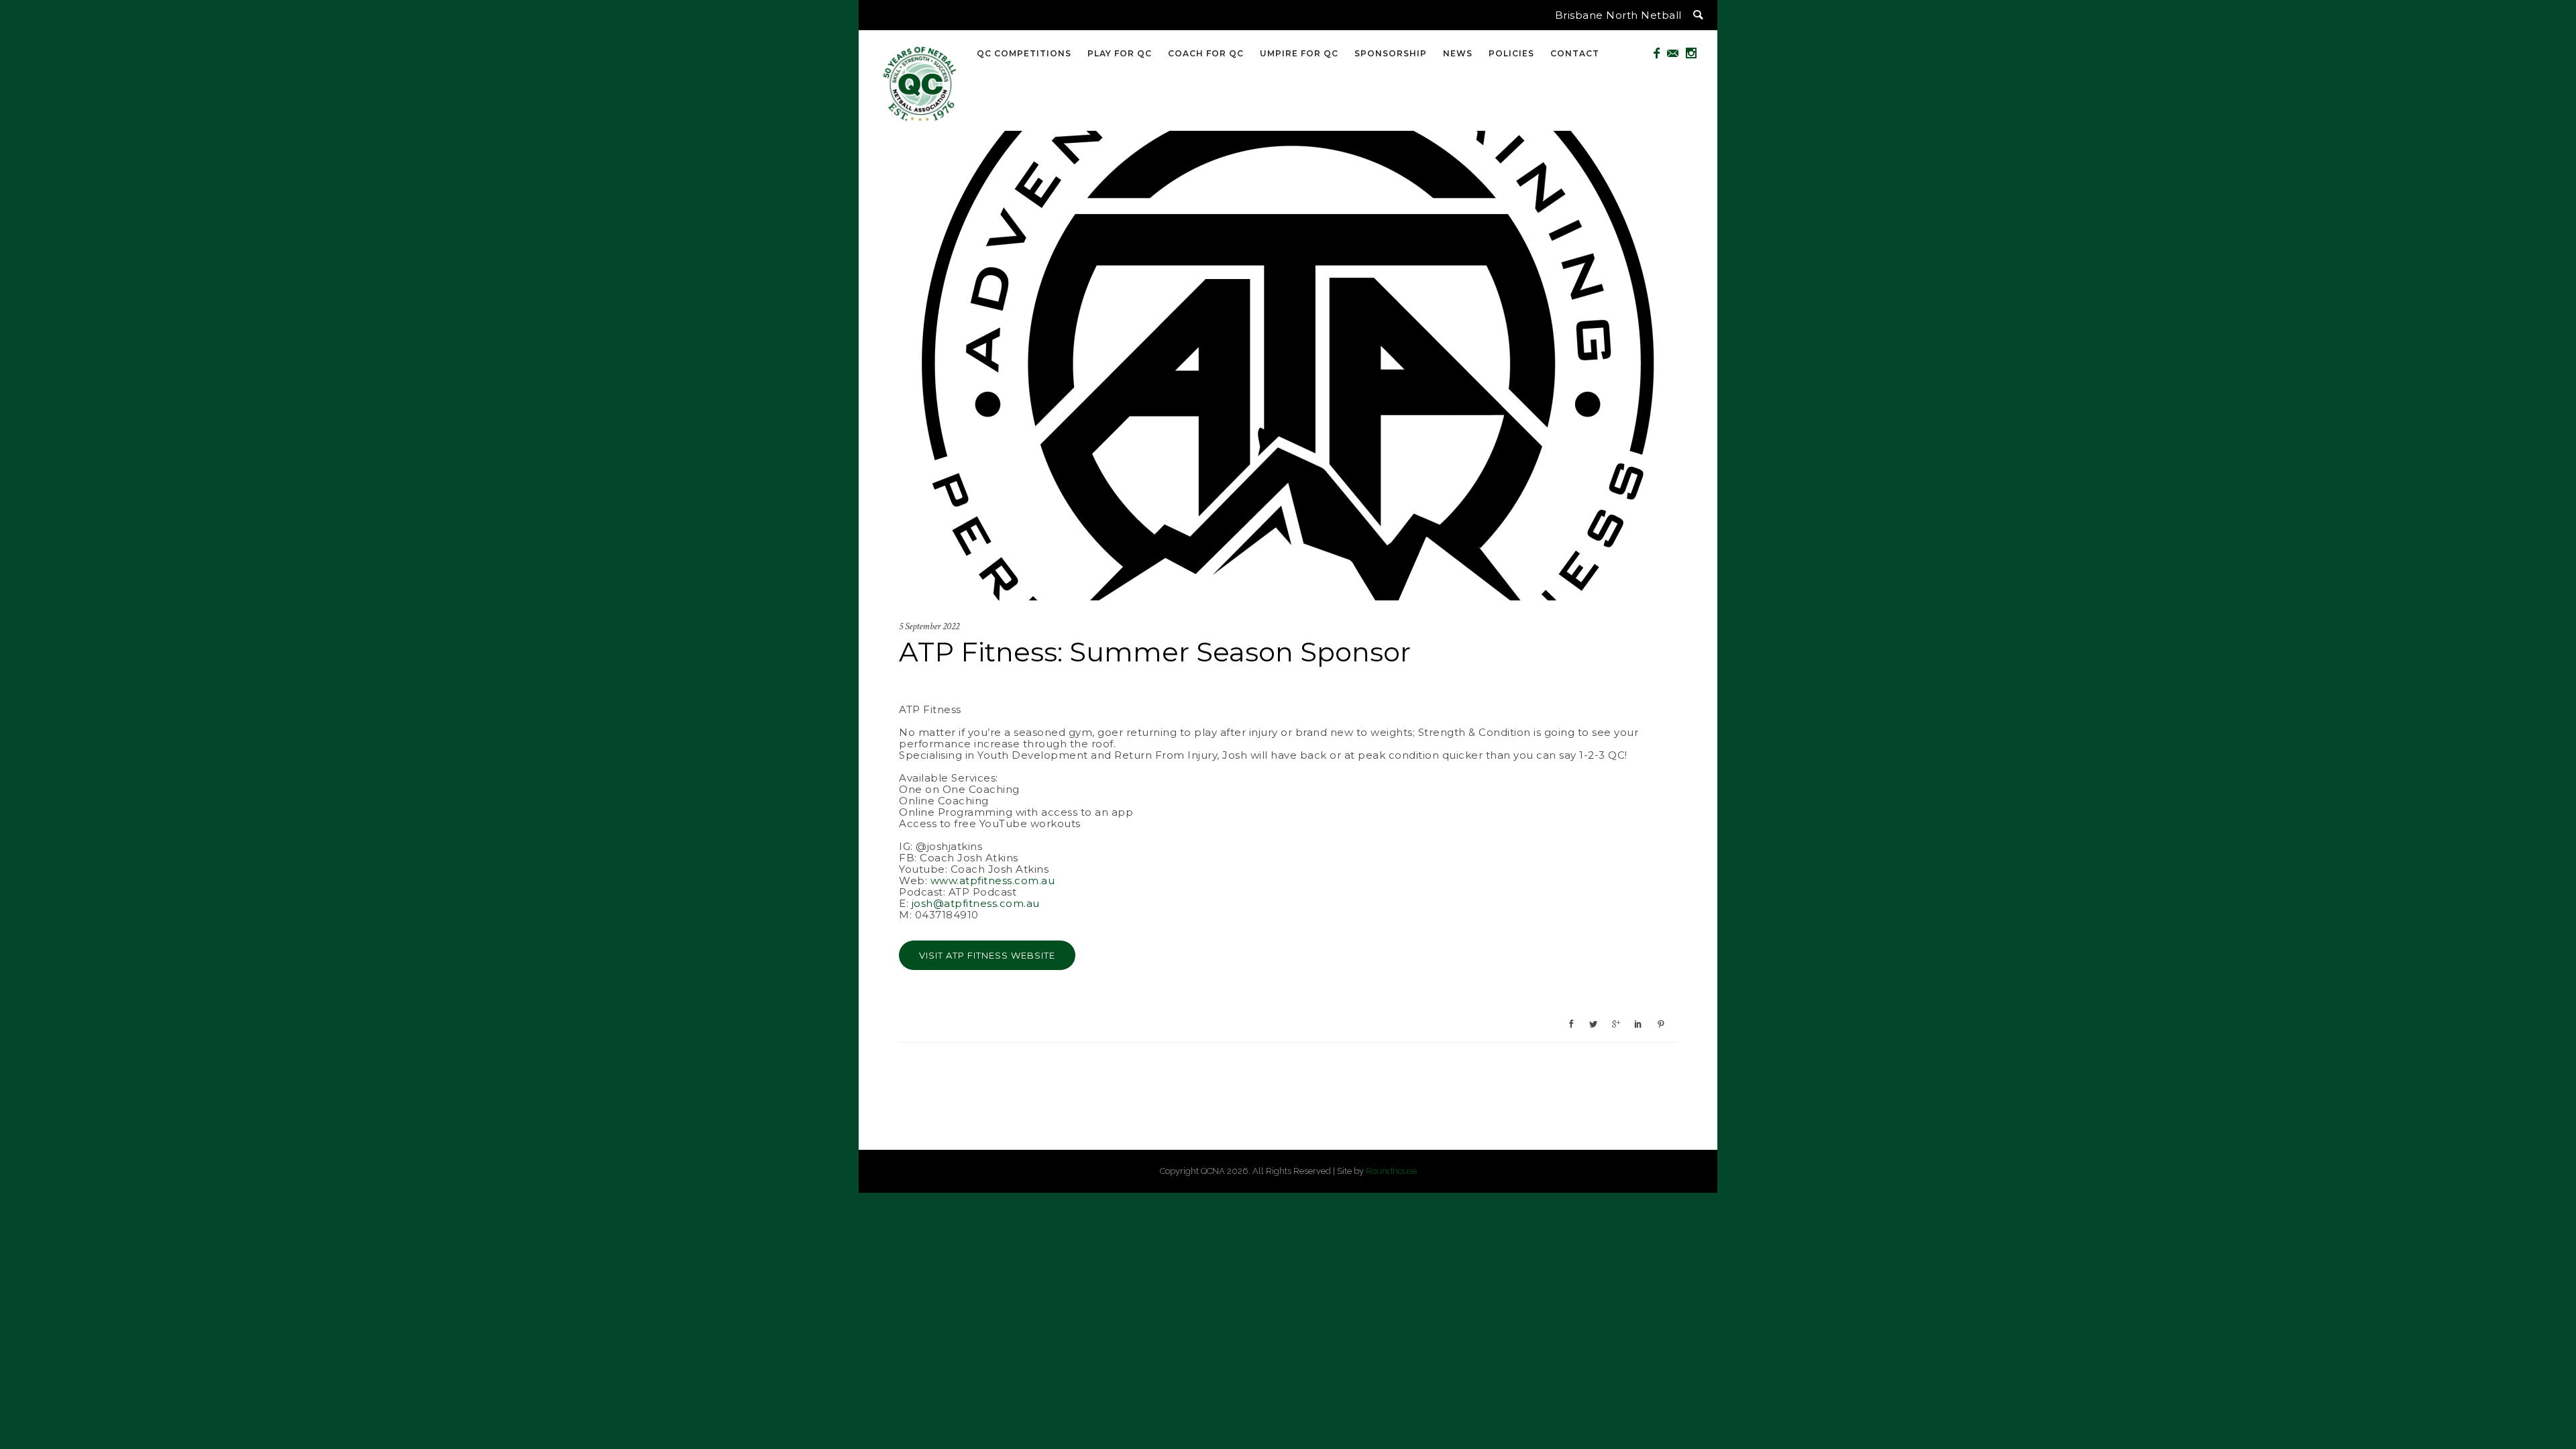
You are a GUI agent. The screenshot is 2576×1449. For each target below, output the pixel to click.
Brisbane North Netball (1618, 15)
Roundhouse (1391, 1171)
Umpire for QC (1299, 53)
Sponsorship (1391, 53)
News (1458, 53)
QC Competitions (1024, 53)
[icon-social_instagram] (1692, 53)
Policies (1511, 53)
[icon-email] (1676, 53)
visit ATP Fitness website (987, 955)
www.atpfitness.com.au (993, 880)
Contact (1575, 53)
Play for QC (1120, 53)
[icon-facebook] (1660, 53)
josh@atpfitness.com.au (976, 903)
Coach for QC (1206, 53)
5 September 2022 (929, 626)
